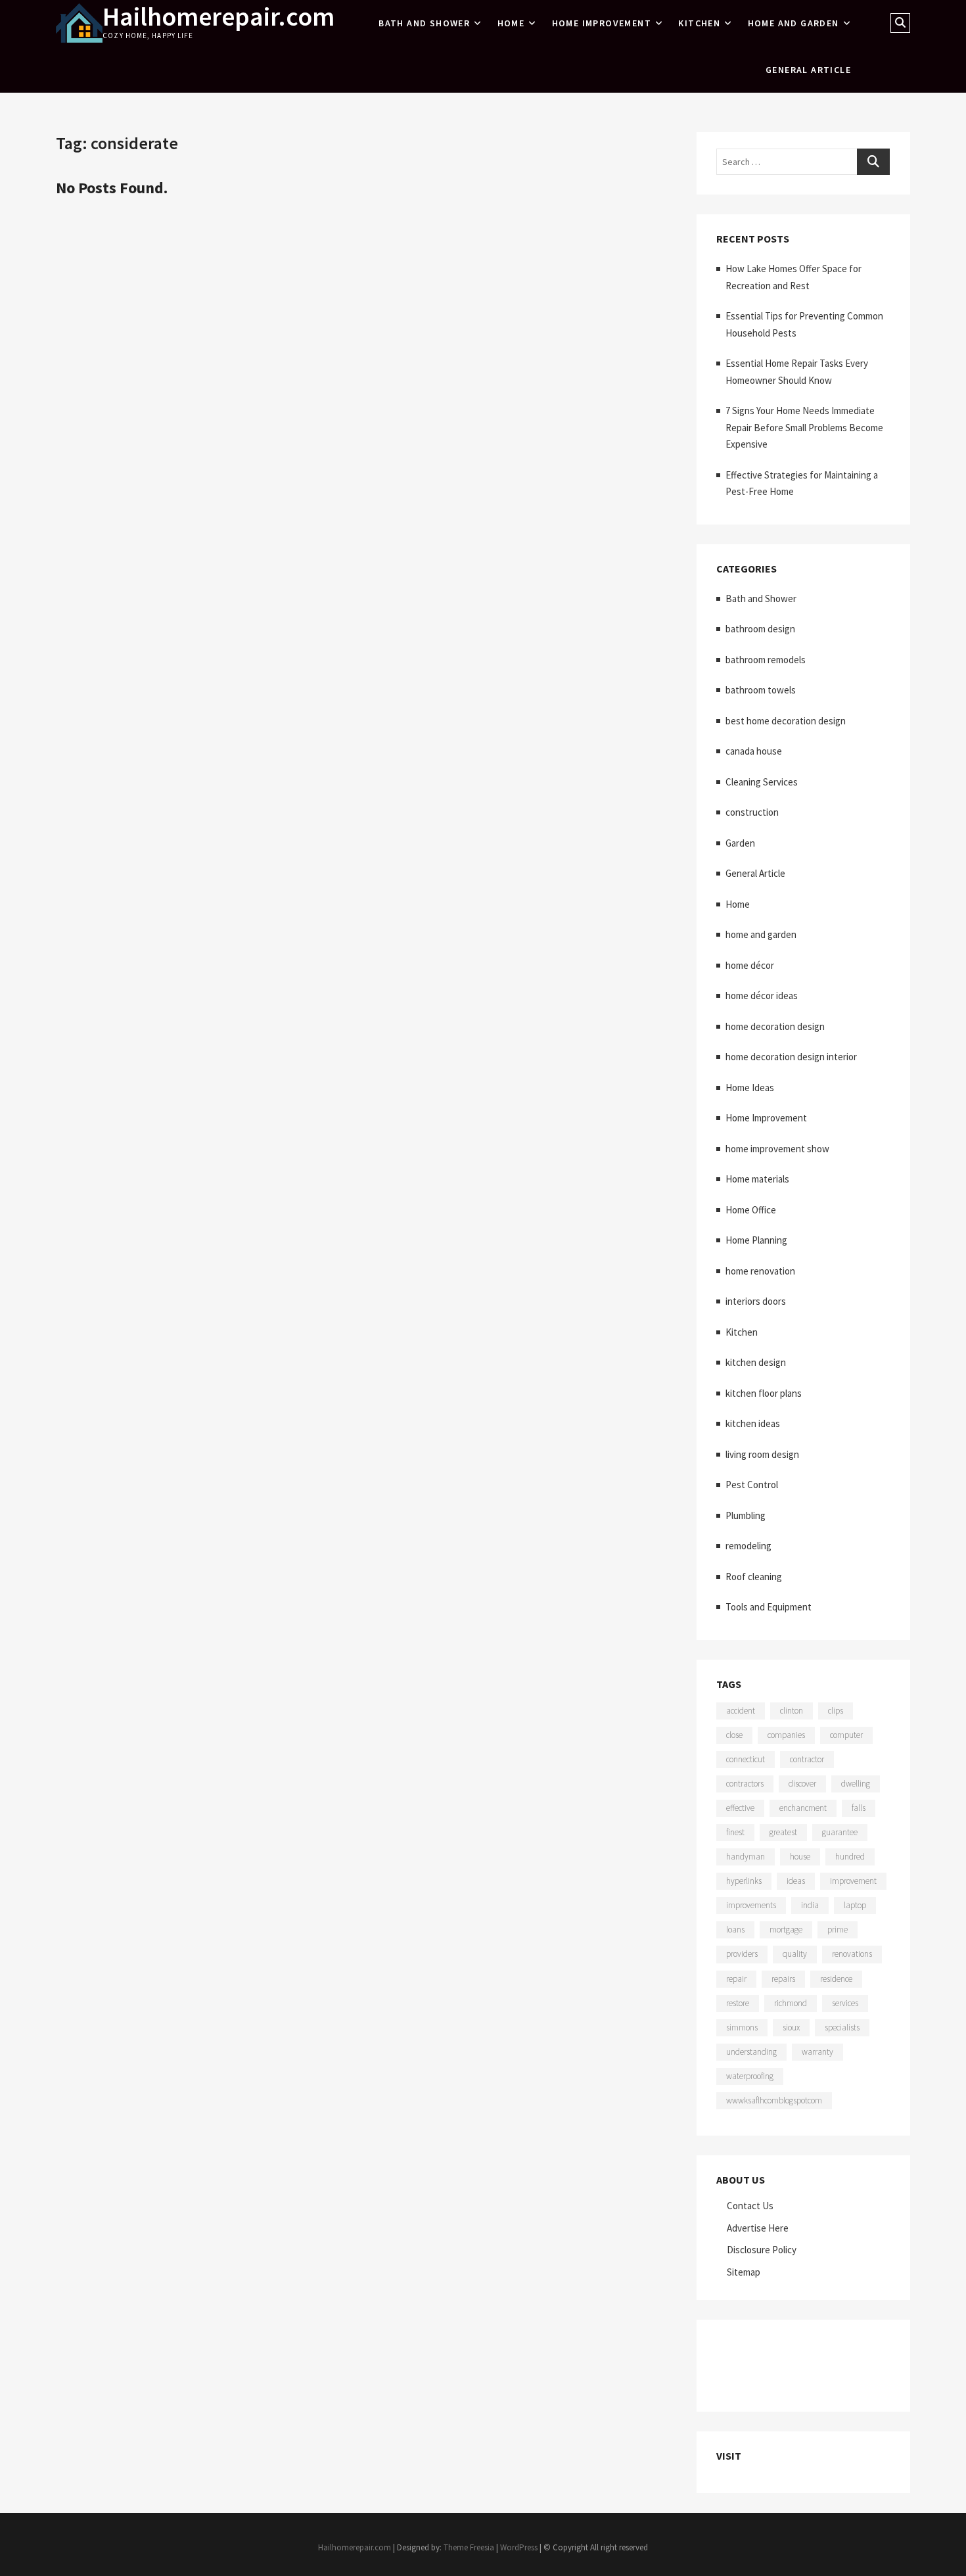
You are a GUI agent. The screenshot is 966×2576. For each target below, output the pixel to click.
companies (786, 1735)
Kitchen (699, 23)
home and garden (793, 23)
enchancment (803, 1808)
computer (846, 1735)
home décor (750, 965)
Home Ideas (750, 1088)
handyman (746, 1857)
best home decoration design (786, 721)
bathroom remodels (766, 660)
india (810, 1905)
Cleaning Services (762, 782)
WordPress (519, 2547)
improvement (853, 1881)
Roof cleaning (754, 1577)
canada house (754, 751)
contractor (807, 1759)
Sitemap (744, 2272)
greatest (783, 1832)
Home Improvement (602, 23)
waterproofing (750, 2076)
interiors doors (756, 1301)
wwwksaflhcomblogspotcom (774, 2100)
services (845, 2003)
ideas (796, 1881)
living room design (762, 1454)
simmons (742, 2027)
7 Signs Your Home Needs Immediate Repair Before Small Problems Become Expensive (804, 427)
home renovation (760, 1271)
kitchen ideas (753, 1423)
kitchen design (756, 1362)
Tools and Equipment (769, 1607)
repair (736, 1979)
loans (735, 1930)
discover (802, 1784)
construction (752, 812)
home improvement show (777, 1149)
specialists (842, 2027)
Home (511, 23)
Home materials (757, 1179)
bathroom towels (761, 690)
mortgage (786, 1930)
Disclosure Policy (762, 2250)
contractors (745, 1784)
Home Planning (756, 1240)
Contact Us (750, 2206)
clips (836, 1711)
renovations (852, 1954)
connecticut (746, 1759)
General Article (808, 70)
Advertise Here (758, 2228)
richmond (791, 2003)
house (800, 1857)
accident (741, 1711)
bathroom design (760, 629)
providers (742, 1954)
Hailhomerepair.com (218, 16)
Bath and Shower (424, 23)
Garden (740, 843)
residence (836, 1979)
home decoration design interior (791, 1057)
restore (738, 2003)
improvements (751, 1905)
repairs (783, 1979)
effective (740, 1808)
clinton (792, 1711)
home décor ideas (762, 995)
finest (735, 1832)
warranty (817, 2052)
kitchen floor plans (764, 1393)
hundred (850, 1857)
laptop (855, 1905)
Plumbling (746, 1515)
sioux (791, 2027)
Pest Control (752, 1485)
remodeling (748, 1546)
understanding (751, 2052)
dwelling (856, 1784)
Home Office (751, 1210)
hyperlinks (744, 1881)
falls (859, 1808)
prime (838, 1930)
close (734, 1735)
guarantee (840, 1832)
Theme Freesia (469, 2547)
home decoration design (775, 1026)
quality (795, 1954)
